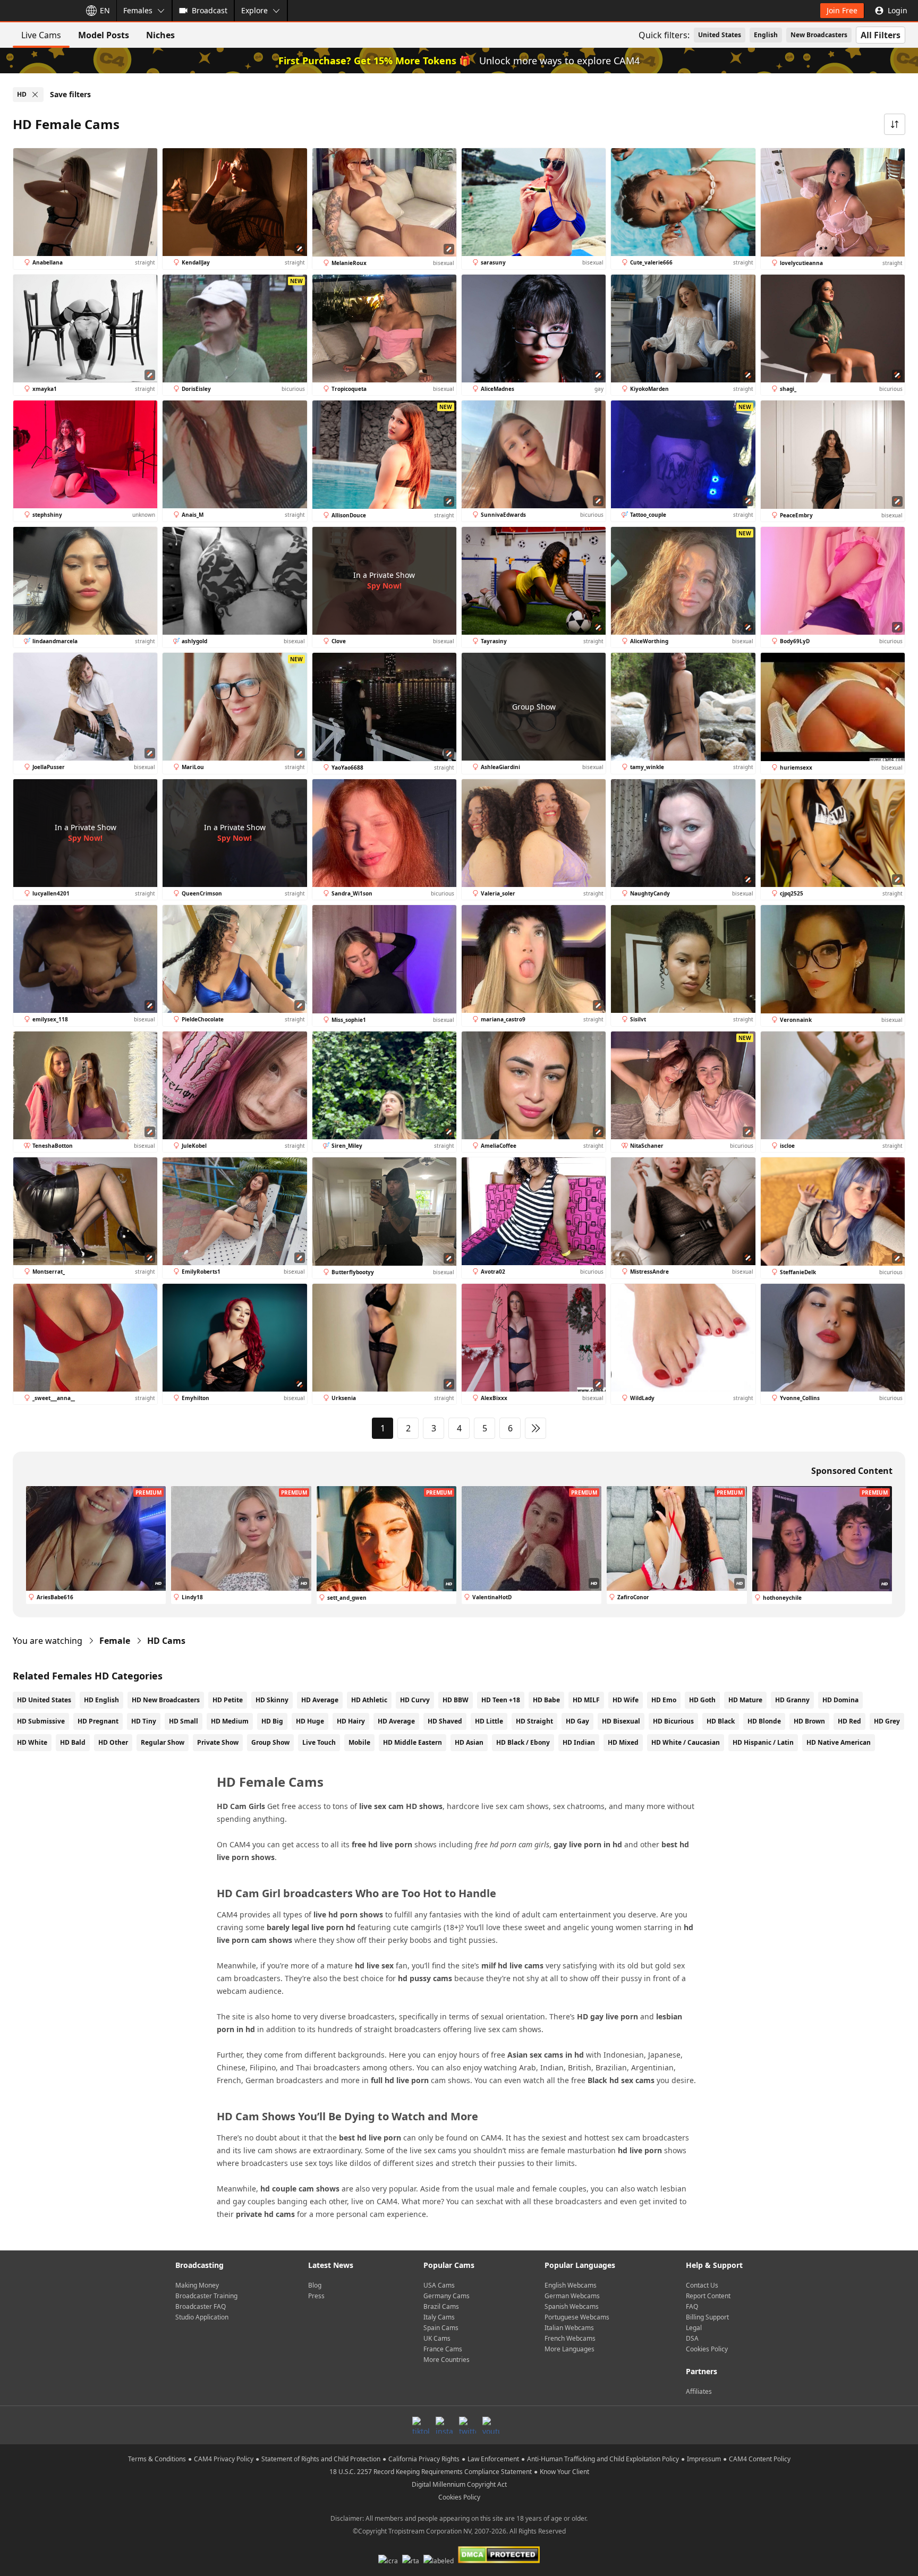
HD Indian (579, 1742)
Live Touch (319, 1742)
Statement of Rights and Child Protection (321, 2459)
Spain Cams (441, 2328)
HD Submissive (41, 1721)
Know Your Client (564, 2472)
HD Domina (840, 1700)
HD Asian (469, 1742)
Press (316, 2296)
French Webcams (570, 2338)
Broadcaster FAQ (201, 2306)
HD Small (184, 1721)
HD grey (887, 1721)
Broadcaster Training (206, 2296)
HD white (32, 1742)
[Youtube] (491, 2425)
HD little (489, 1721)
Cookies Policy (707, 2349)
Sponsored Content (852, 1471)
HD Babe (546, 1700)
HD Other (113, 1742)
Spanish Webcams (572, 2306)
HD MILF (586, 1700)
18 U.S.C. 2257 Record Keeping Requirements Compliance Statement (431, 2472)
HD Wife (626, 1700)
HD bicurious (673, 1721)
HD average (396, 1721)
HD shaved (445, 1721)
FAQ (692, 2306)
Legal (694, 2328)
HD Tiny (144, 1721)
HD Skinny (272, 1700)
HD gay (577, 1721)
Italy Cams (439, 2317)
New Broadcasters (819, 35)
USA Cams (439, 2285)
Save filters (70, 94)
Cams (166, 1641)
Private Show (218, 1742)
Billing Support (707, 2317)
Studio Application (202, 2317)
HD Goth (702, 1700)
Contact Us (702, 2285)
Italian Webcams (569, 2328)
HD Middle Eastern (413, 1742)
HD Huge (310, 1721)
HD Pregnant (98, 1721)
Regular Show (163, 1742)
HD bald (73, 1742)
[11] (535, 1428)
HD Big (272, 1721)
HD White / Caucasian (686, 1742)
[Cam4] (38, 11)
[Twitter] (467, 2425)
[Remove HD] (35, 95)
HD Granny (792, 1700)
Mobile (359, 1742)
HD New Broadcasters (166, 1700)
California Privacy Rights (424, 2459)
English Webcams (571, 2285)
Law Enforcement (493, 2459)
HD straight (534, 1721)
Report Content (708, 2296)
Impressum (704, 2459)
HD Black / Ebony (523, 1742)
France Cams (443, 2349)
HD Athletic (369, 1700)
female (115, 1641)
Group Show (270, 1742)
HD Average (320, 1700)
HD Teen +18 (501, 1700)
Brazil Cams (441, 2306)
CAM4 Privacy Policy (224, 2459)
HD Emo (664, 1700)
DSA (692, 2338)
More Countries (447, 2360)
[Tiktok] (421, 2425)
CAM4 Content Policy (760, 2459)
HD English (101, 1700)
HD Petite (228, 1700)
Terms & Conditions (157, 2459)
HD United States (44, 1700)
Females (138, 10)
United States (720, 35)
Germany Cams (447, 2296)
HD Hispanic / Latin (763, 1742)
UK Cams (437, 2338)
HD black (721, 1721)
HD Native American (839, 1742)
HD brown (809, 1721)
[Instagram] (444, 2425)
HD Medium (230, 1721)
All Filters (881, 35)
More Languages (569, 2349)
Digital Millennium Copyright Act (459, 2484)
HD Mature (745, 1700)
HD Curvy (415, 1700)
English (766, 35)
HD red (849, 1721)
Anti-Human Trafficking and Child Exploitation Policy (603, 2459)
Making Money (197, 2285)
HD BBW (456, 1700)
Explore (254, 10)
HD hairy (351, 1721)
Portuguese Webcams (577, 2317)
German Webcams (572, 2296)
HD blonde (764, 1721)
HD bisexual (621, 1721)
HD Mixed (623, 1742)
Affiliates (699, 2391)
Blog (315, 2285)
